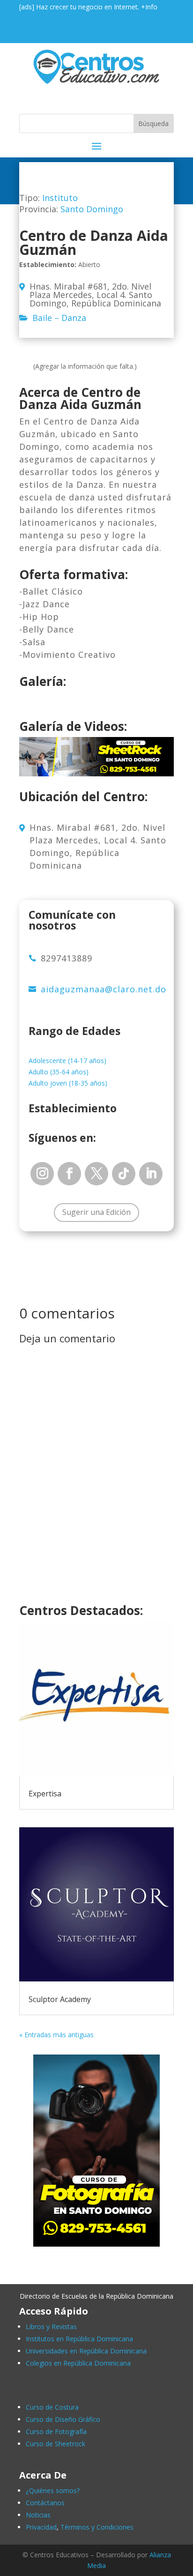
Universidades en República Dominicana (86, 2351)
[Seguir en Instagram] (42, 1174)
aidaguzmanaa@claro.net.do (104, 989)
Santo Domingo (92, 209)
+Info (149, 7)
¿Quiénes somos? (53, 2490)
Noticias (38, 2515)
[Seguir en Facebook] (69, 1174)
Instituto (60, 198)
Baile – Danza (59, 318)
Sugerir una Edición (96, 1212)
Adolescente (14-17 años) (67, 1061)
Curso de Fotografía (56, 2431)
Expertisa (45, 1794)
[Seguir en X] (96, 1174)
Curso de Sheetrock (56, 2444)
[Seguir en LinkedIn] (151, 1174)
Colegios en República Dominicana (78, 2363)
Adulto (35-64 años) (59, 1072)
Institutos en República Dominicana (79, 2339)
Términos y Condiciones (97, 2527)
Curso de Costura (52, 2407)
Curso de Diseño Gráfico (63, 2419)
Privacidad (41, 2527)
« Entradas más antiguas (56, 2035)
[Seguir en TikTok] (124, 1174)
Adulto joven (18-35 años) (68, 1083)
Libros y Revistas (51, 2327)
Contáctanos (45, 2503)
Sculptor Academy (60, 1999)
